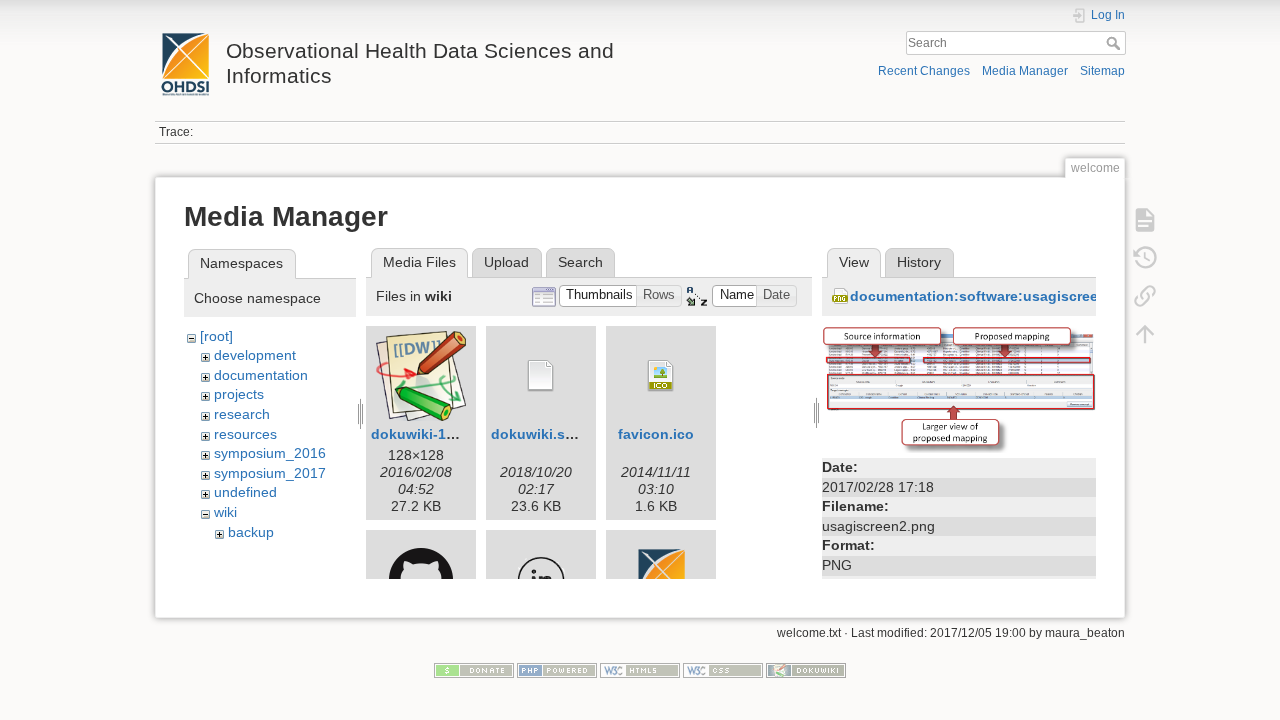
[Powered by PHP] (557, 670)
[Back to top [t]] (1145, 334)
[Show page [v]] (1145, 220)
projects (239, 394)
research (242, 414)
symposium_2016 (270, 453)
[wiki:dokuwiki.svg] (541, 376)
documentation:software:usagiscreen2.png (998, 296)
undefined (245, 492)
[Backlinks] (1145, 296)
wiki (225, 512)
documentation (261, 375)
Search (1115, 43)
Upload (506, 262)
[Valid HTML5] (640, 670)
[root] (216, 336)
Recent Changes (924, 71)
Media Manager (1025, 71)
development (255, 355)
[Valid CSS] (723, 670)
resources (245, 434)
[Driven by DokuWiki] (806, 670)
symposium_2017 (270, 473)
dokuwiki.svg (536, 434)
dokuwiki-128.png (432, 434)
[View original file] (959, 388)
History (919, 262)
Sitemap (1102, 71)
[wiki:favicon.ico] (661, 376)
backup (251, 532)
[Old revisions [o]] (1145, 258)
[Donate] (474, 670)
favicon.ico (656, 434)
